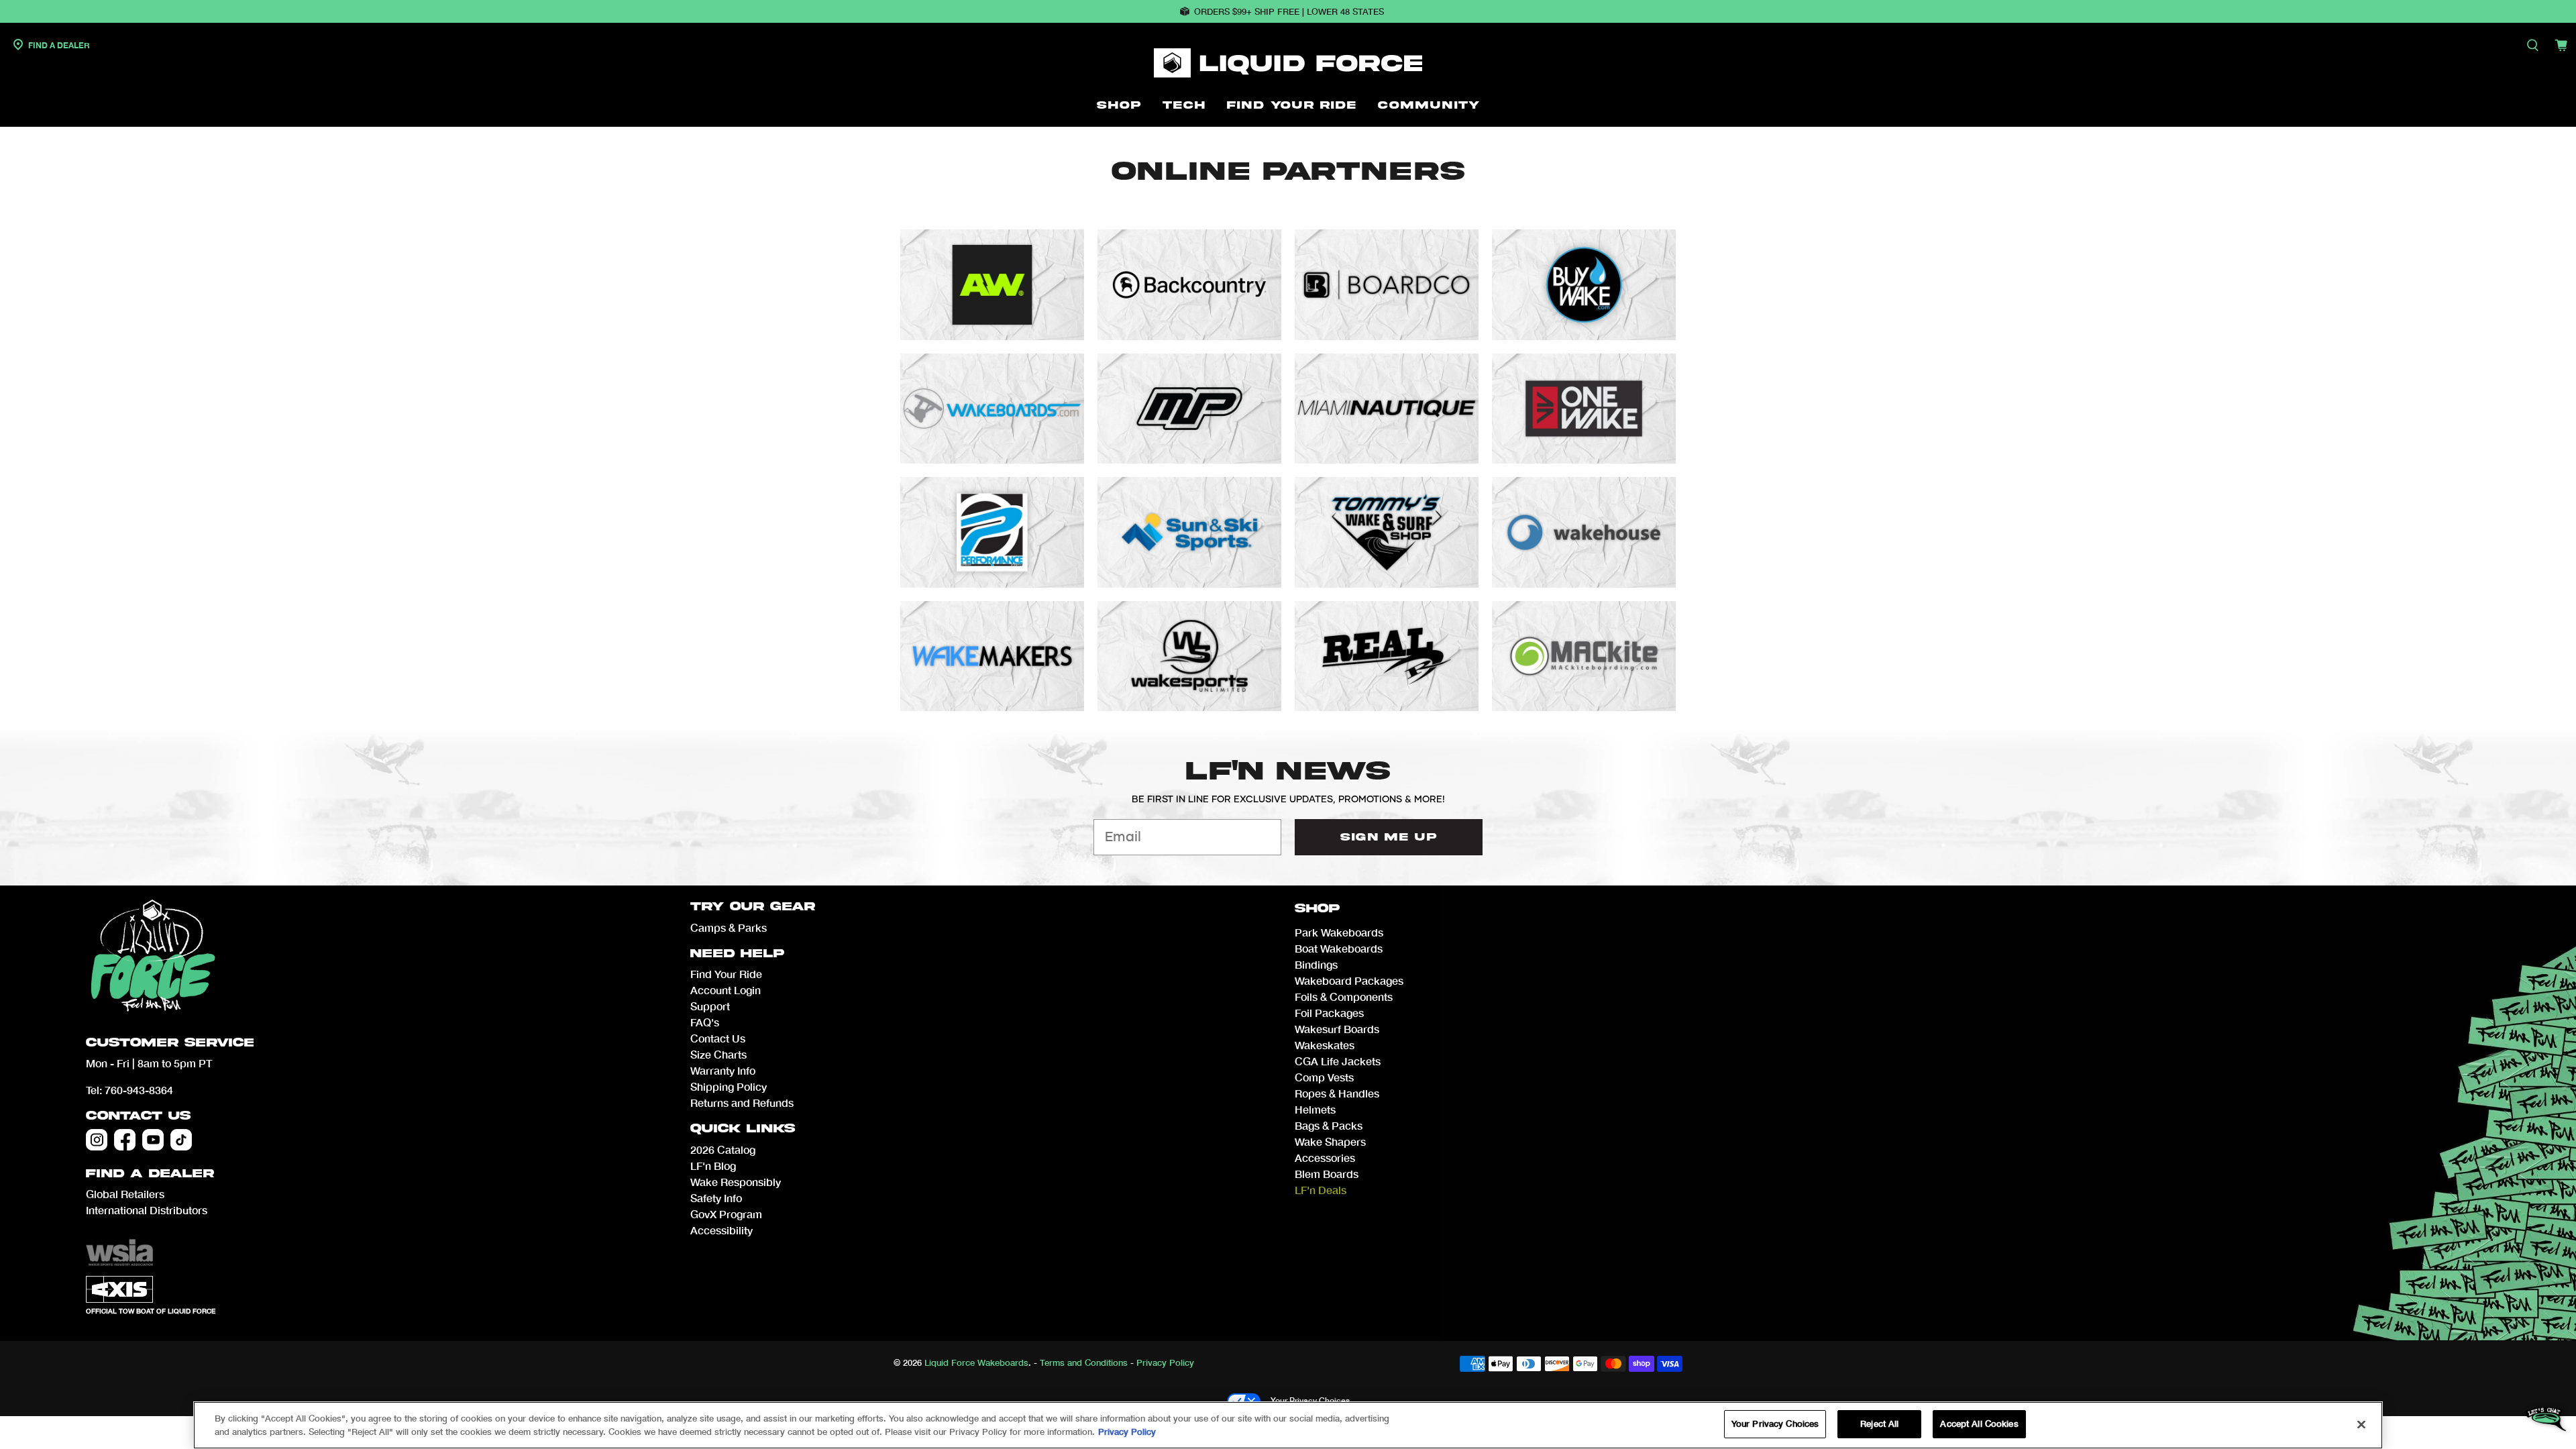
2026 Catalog (723, 1149)
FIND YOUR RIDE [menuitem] (1292, 105)
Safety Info (716, 1198)
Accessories (1325, 1158)
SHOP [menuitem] (1119, 105)
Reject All (1879, 1424)
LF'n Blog (713, 1166)
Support (710, 1006)
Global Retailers (125, 1194)
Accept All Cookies (1979, 1424)
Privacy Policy (1165, 1362)
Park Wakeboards (1339, 932)
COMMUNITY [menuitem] (1429, 105)
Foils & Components (1344, 997)
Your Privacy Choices (1310, 1400)
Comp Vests (1324, 1077)
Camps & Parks (729, 927)
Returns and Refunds (742, 1103)
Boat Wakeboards (1339, 948)
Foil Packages (1329, 1013)
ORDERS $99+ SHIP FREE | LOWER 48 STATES (1289, 11)
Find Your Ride (726, 974)
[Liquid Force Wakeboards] (1288, 63)
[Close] (2361, 1424)
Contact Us (138, 1116)
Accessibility (721, 1230)
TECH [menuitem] (1184, 105)
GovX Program (726, 1214)
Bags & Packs (1329, 1125)
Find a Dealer (58, 45)
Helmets (1315, 1109)
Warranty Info (723, 1070)
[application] (2546, 1419)
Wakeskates (1325, 1045)
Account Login (726, 990)
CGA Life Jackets (1338, 1061)
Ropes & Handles (1337, 1093)
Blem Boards (1327, 1174)
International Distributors (147, 1210)
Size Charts (718, 1054)
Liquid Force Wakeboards (976, 1362)
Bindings (1316, 964)
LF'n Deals (1321, 1190)
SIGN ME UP (1389, 837)
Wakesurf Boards (1337, 1029)
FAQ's (705, 1022)
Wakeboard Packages (1349, 980)
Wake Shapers (1330, 1141)
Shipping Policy (729, 1086)
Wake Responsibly (736, 1182)
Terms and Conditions (1084, 1362)
